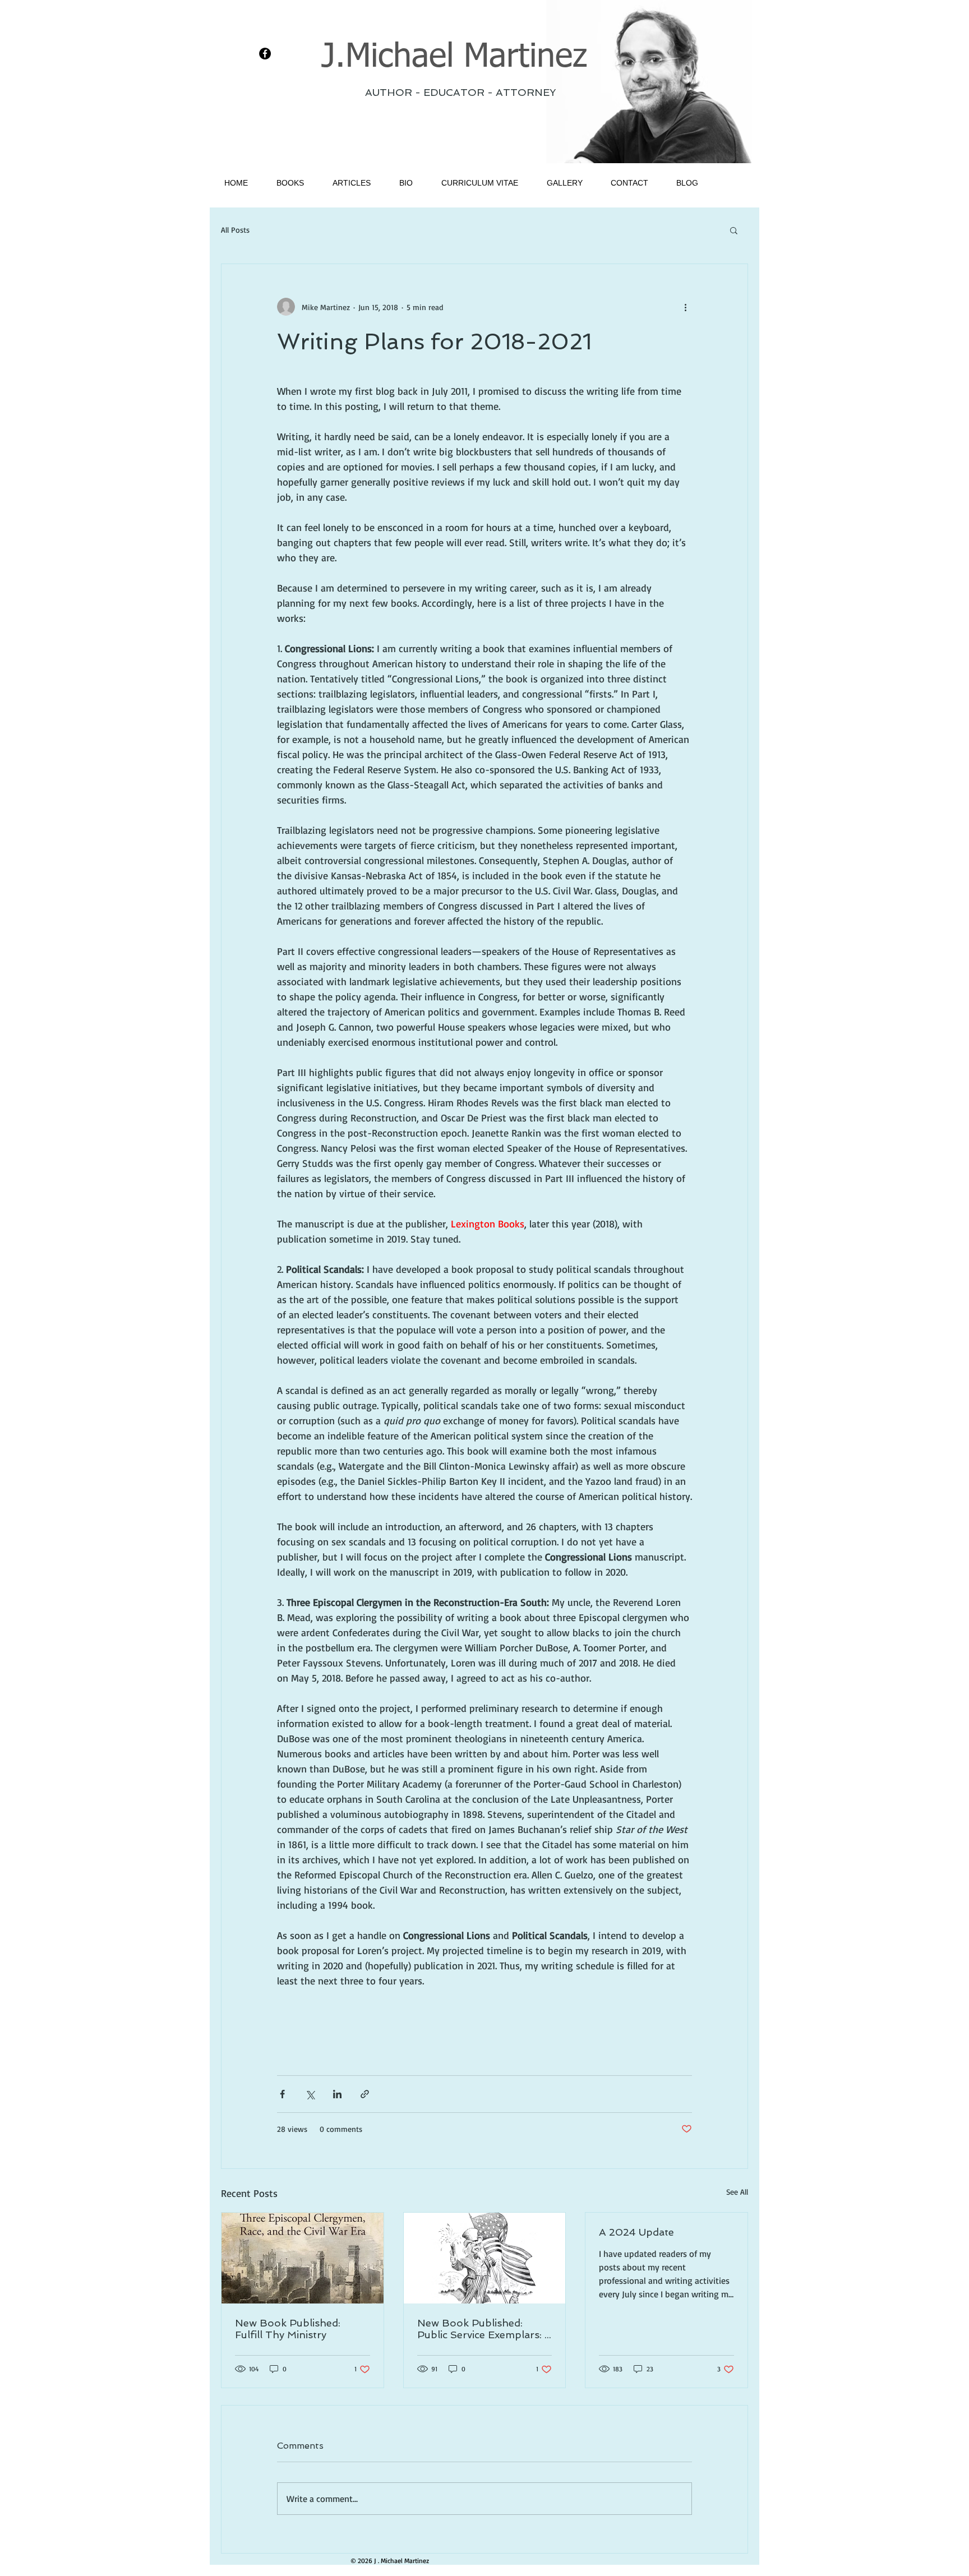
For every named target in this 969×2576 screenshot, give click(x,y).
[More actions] (685, 307)
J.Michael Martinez (454, 57)
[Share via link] (365, 2094)
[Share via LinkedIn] (337, 2094)
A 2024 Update (636, 2232)
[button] (734, 230)
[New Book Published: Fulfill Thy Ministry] (303, 2258)
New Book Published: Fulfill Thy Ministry (288, 2329)
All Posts (235, 230)
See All (737, 2192)
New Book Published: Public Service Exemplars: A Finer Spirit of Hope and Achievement (484, 2329)
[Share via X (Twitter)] (310, 2094)
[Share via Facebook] (282, 2094)
